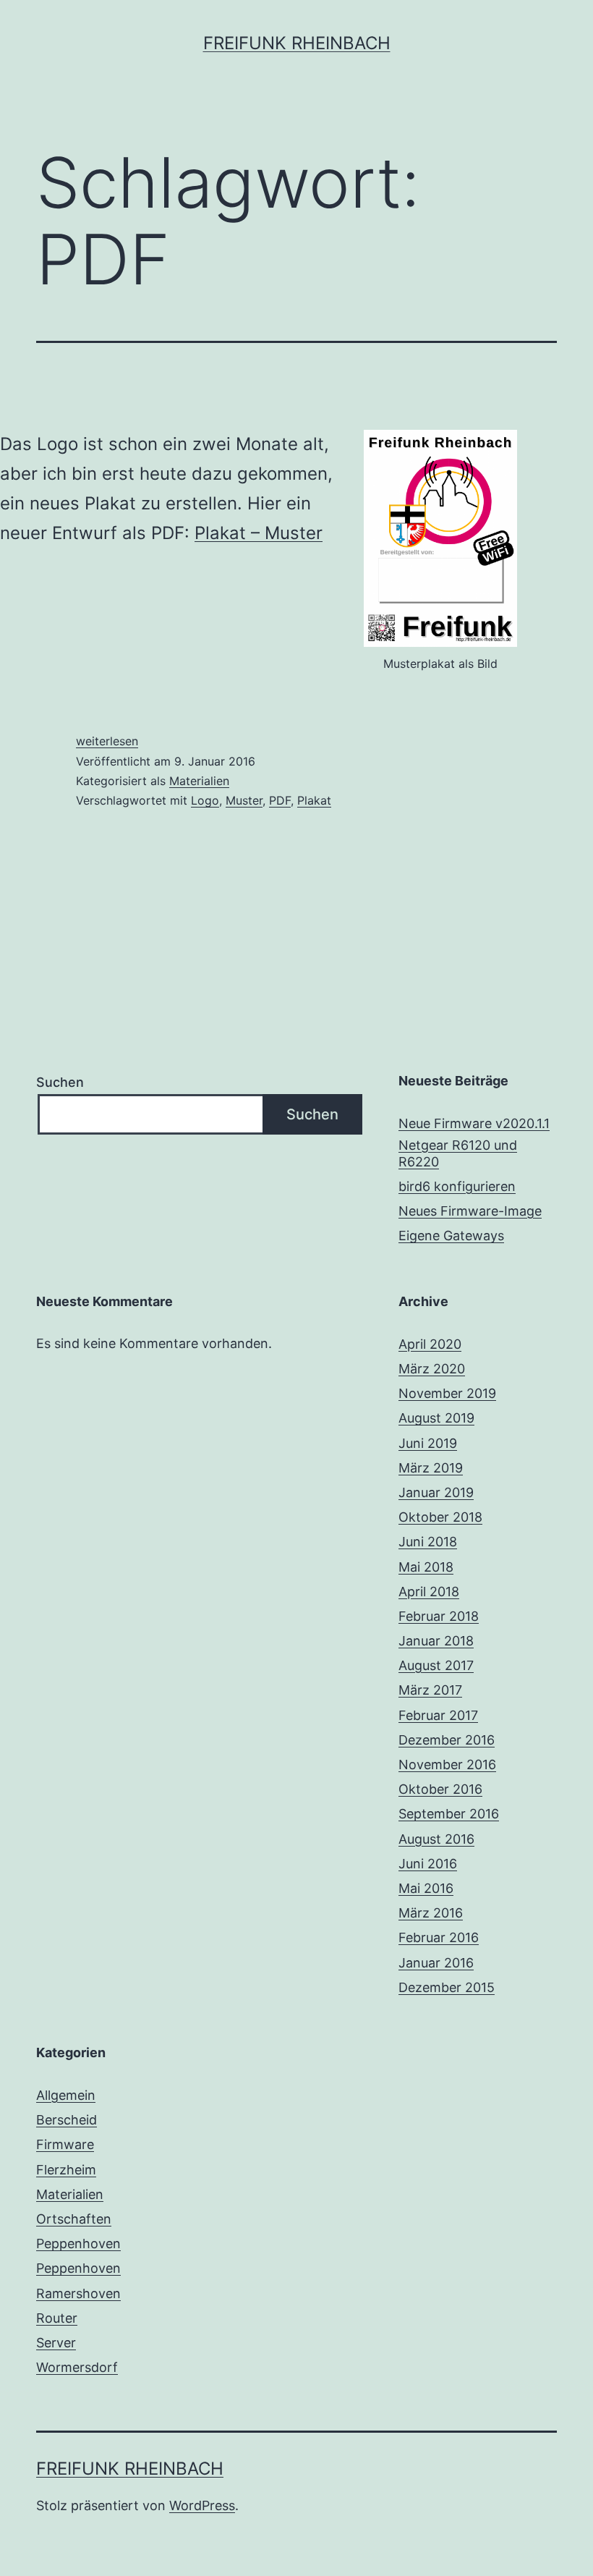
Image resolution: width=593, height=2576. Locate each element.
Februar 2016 (439, 1937)
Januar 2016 (436, 1963)
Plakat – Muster (259, 533)
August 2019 (436, 1418)
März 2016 (431, 1913)
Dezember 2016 (447, 1740)
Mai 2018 (426, 1567)
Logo (205, 800)
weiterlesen (107, 741)
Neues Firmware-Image (470, 1211)
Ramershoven (78, 2293)
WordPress (202, 2505)
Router (57, 2318)
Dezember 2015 (447, 1987)
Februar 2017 (438, 1715)
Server (56, 2343)
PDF (280, 800)
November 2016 (447, 1764)
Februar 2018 (439, 1616)
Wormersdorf (77, 2367)
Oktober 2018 (440, 1517)
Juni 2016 (428, 1864)
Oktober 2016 (440, 1789)
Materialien (199, 781)
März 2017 (430, 1690)
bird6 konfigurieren (457, 1186)
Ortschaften (74, 2219)
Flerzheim (66, 2170)
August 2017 (436, 1665)
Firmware (65, 2144)
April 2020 (430, 1344)
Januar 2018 (436, 1641)
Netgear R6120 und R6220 (458, 1153)
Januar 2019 (436, 1492)
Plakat (314, 800)
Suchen (60, 1082)
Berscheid (67, 2120)
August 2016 (436, 1839)
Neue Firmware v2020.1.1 (474, 1123)
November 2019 (447, 1393)
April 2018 (429, 1592)
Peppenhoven (78, 2244)
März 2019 (431, 1468)
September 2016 (449, 1814)
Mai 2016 (426, 1888)
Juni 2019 (428, 1443)
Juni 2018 (428, 1542)
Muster (244, 800)
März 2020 (432, 1369)
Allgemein (66, 2095)
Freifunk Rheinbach (297, 43)
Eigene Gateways (451, 1236)
